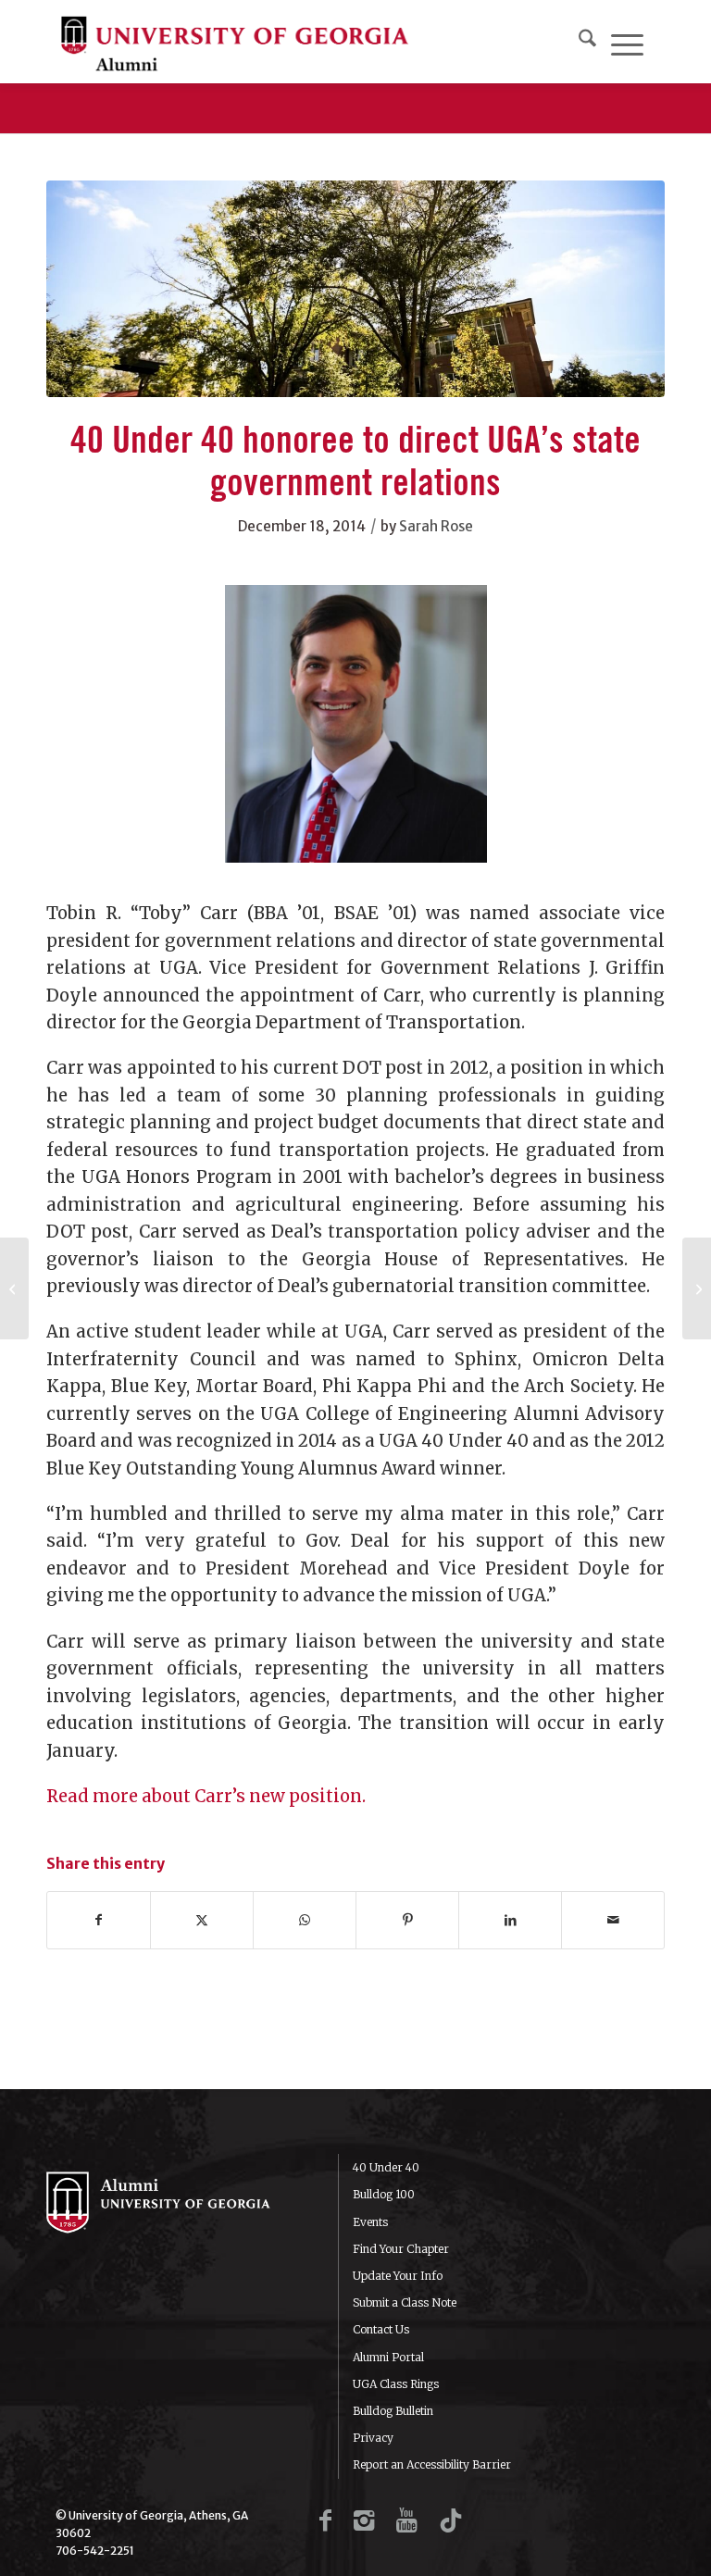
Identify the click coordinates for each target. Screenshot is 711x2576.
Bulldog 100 (384, 2194)
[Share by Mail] (613, 1920)
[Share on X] (202, 1920)
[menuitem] (587, 42)
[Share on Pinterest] (407, 1920)
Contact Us (381, 2329)
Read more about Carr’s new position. (206, 1796)
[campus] (355, 289)
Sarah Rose (436, 526)
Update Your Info (398, 2276)
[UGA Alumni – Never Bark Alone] (235, 42)
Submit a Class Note (405, 2302)
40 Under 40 (386, 2167)
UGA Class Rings (396, 2384)
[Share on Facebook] (99, 1920)
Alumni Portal (388, 2357)
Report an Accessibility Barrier (432, 2464)
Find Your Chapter (401, 2249)
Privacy (373, 2438)
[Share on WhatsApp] (305, 1920)
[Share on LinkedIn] (510, 1920)
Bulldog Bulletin (393, 2411)
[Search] (587, 42)
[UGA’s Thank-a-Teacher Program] (14, 1288)
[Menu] (627, 42)
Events (370, 2222)
